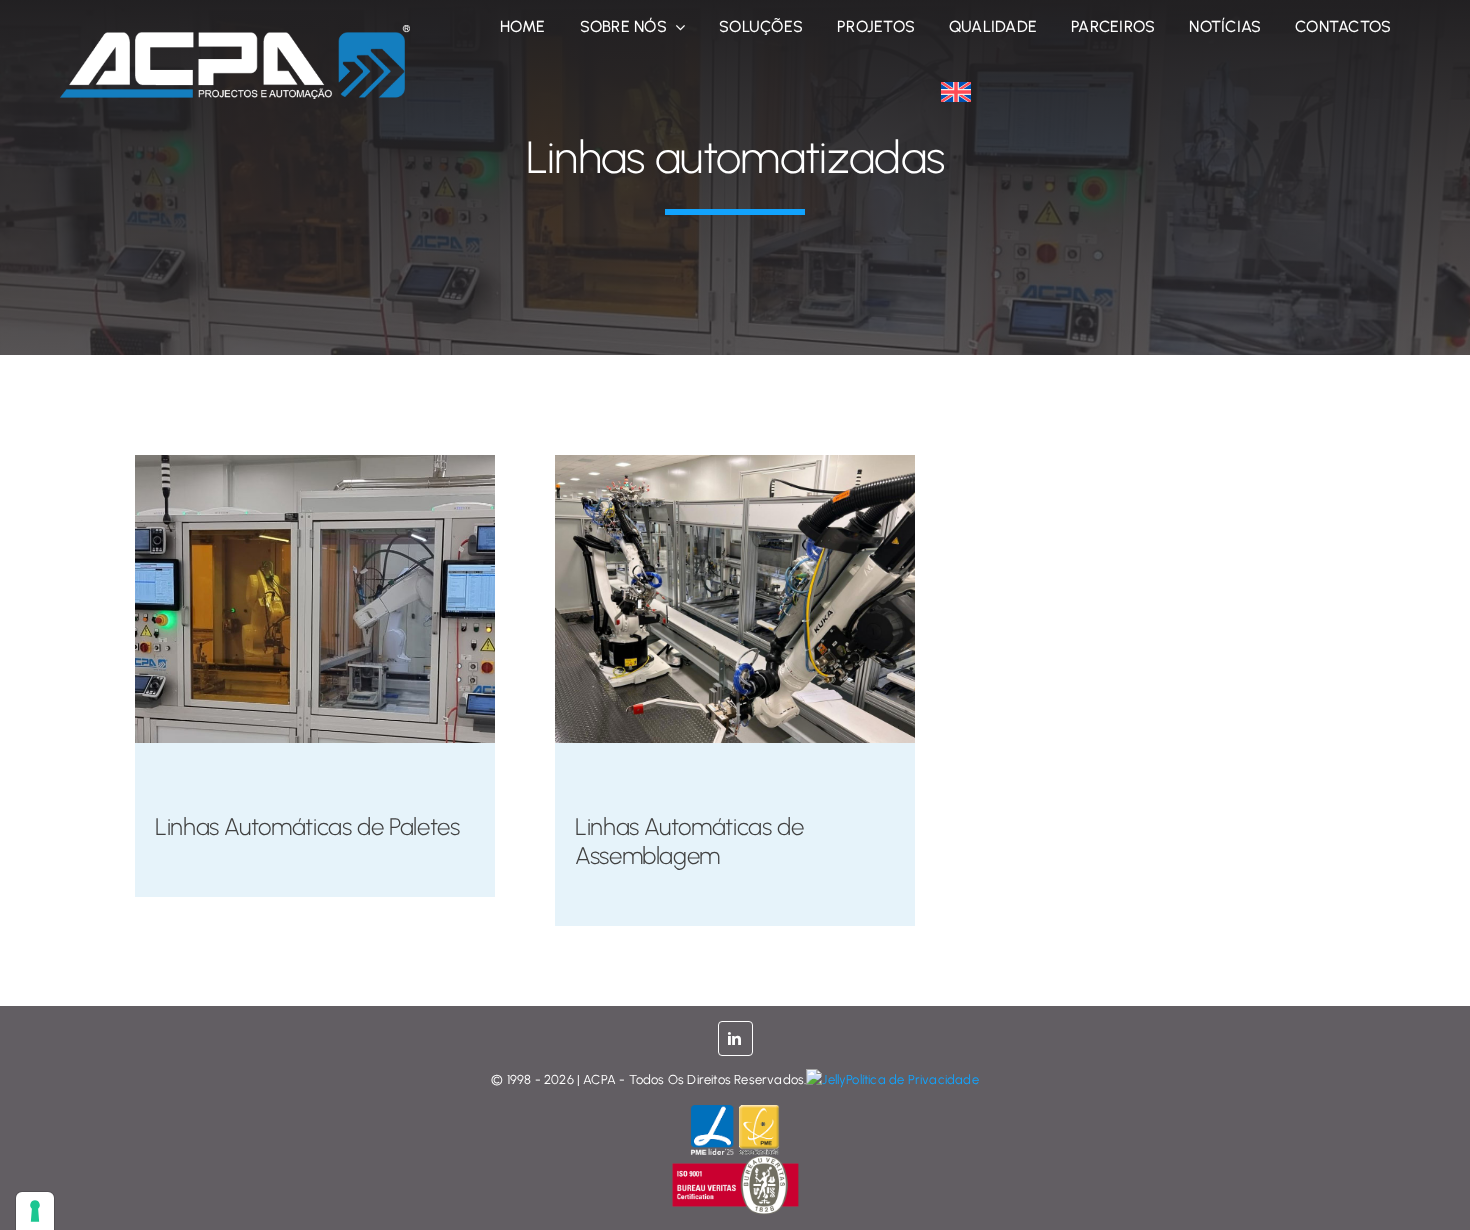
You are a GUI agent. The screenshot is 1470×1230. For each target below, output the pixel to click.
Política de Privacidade (912, 1079)
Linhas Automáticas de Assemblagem (689, 841)
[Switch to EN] (956, 92)
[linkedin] (735, 1038)
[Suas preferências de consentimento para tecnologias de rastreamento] (35, 1211)
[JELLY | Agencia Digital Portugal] (826, 1079)
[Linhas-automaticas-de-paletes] (315, 464)
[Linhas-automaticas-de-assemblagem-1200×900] (735, 464)
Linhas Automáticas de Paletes (307, 826)
